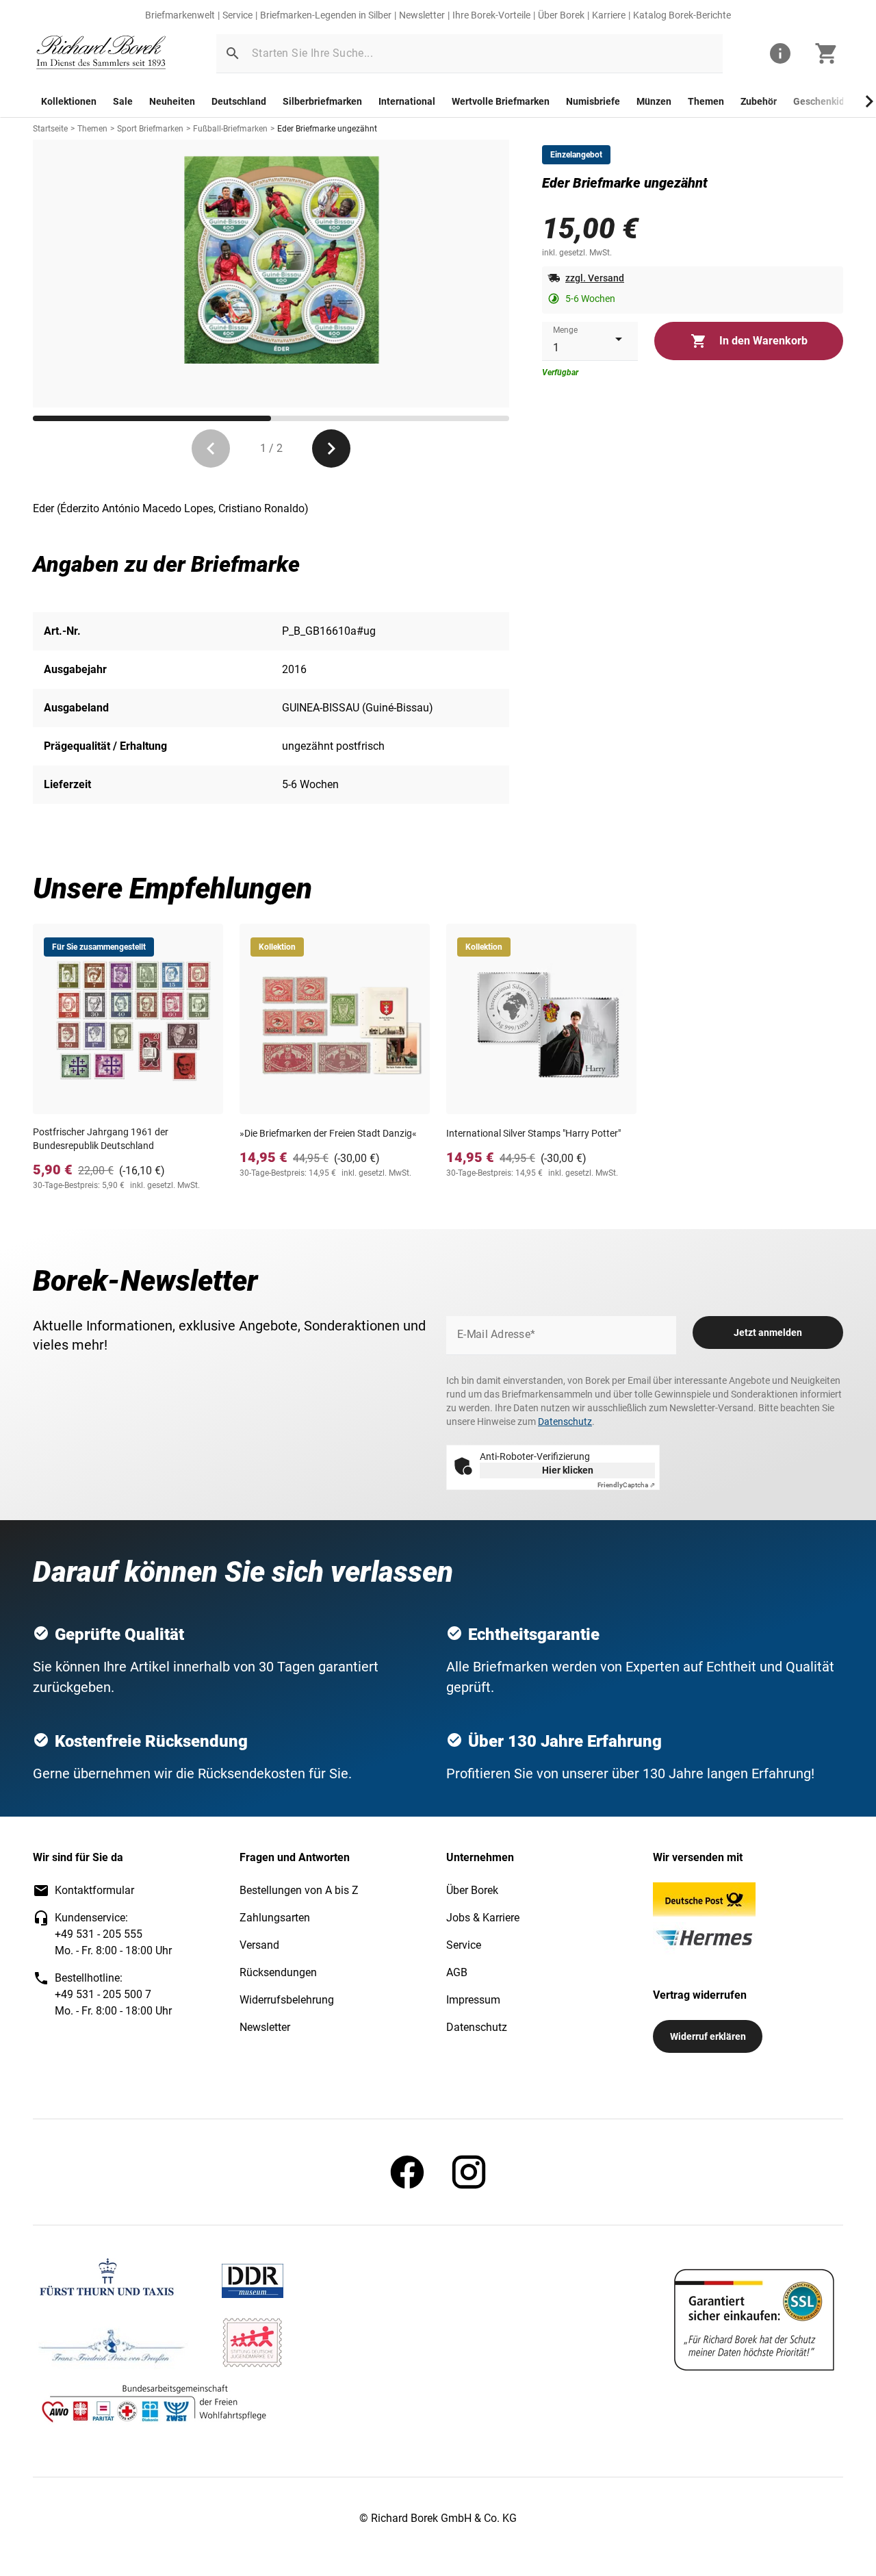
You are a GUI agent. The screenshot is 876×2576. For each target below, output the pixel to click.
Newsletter (422, 15)
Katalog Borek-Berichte (682, 15)
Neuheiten (172, 101)
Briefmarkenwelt (180, 15)
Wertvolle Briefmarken (501, 101)
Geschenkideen (827, 101)
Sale (123, 101)
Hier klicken (568, 1470)
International (407, 101)
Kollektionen (69, 101)
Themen (706, 101)
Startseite (50, 129)
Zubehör (759, 101)
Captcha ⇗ (626, 1485)
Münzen (654, 101)
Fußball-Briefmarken (230, 129)
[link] (101, 54)
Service (237, 15)
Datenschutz (565, 1422)
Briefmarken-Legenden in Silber (326, 15)
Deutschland (239, 101)
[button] (233, 53)
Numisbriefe (593, 101)
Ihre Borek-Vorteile (491, 15)
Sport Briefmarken (150, 129)
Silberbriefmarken (322, 101)
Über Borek (561, 15)
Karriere (609, 15)
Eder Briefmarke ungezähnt (327, 129)
